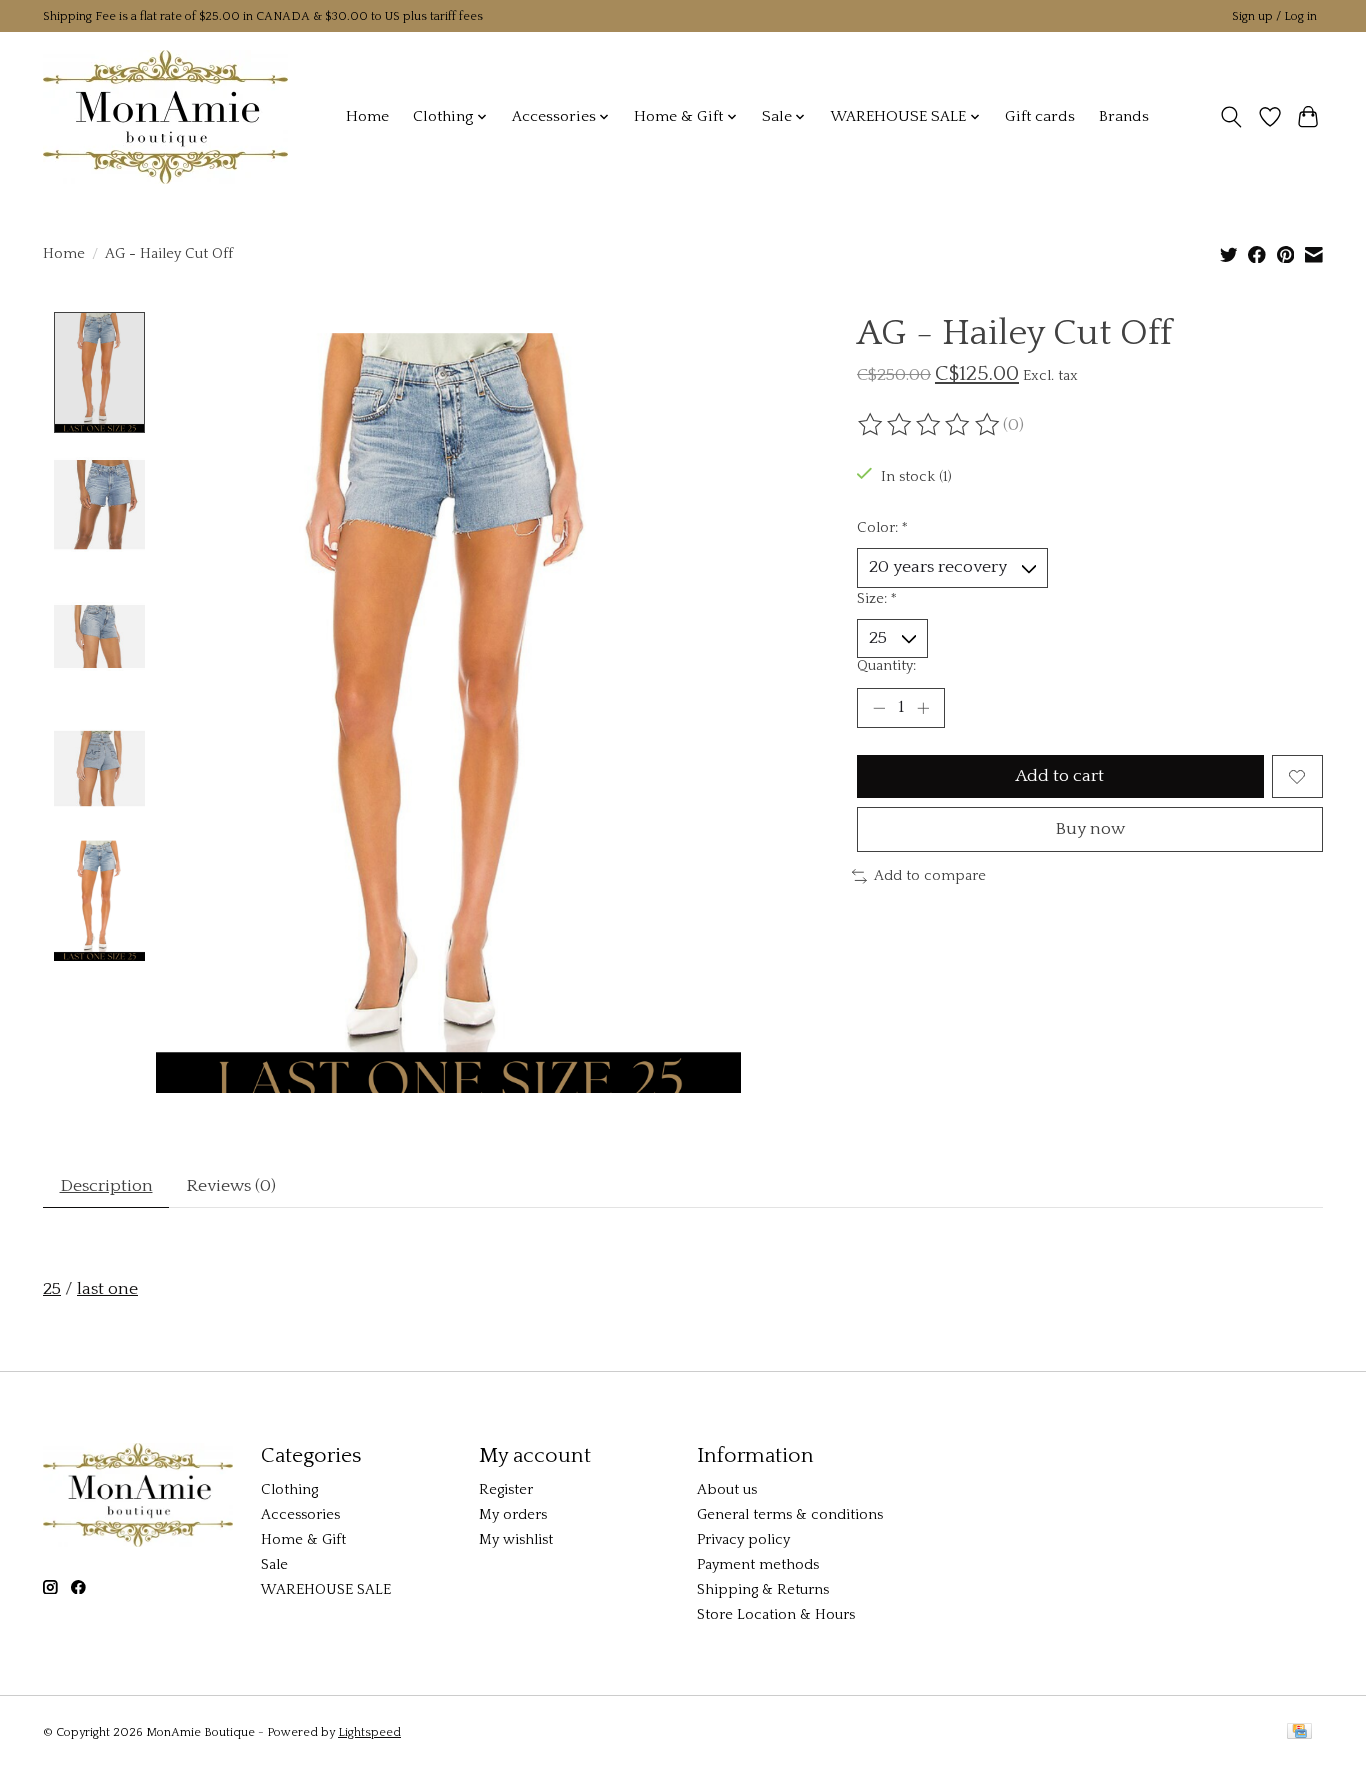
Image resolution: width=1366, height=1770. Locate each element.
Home (367, 116)
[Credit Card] (1299, 1732)
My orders (513, 1515)
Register (506, 1490)
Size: (877, 599)
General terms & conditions (790, 1515)
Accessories (300, 1515)
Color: (882, 528)
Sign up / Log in (1274, 16)
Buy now (1090, 829)
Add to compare (930, 876)
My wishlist (516, 1540)
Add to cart (1060, 776)
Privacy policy (743, 1540)
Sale (274, 1565)
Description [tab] (106, 1186)
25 (52, 1289)
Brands (1124, 116)
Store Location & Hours (776, 1615)
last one (107, 1289)
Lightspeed (369, 1732)
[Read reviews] (930, 425)
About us (727, 1490)
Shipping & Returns (763, 1590)
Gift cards (1040, 116)
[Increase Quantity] (923, 708)
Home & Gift (303, 1540)
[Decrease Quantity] (879, 708)
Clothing (289, 1490)
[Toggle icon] (1231, 117)
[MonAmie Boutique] (165, 116)
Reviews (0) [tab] (231, 1186)
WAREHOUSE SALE (326, 1590)
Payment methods (758, 1565)
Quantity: (886, 666)
